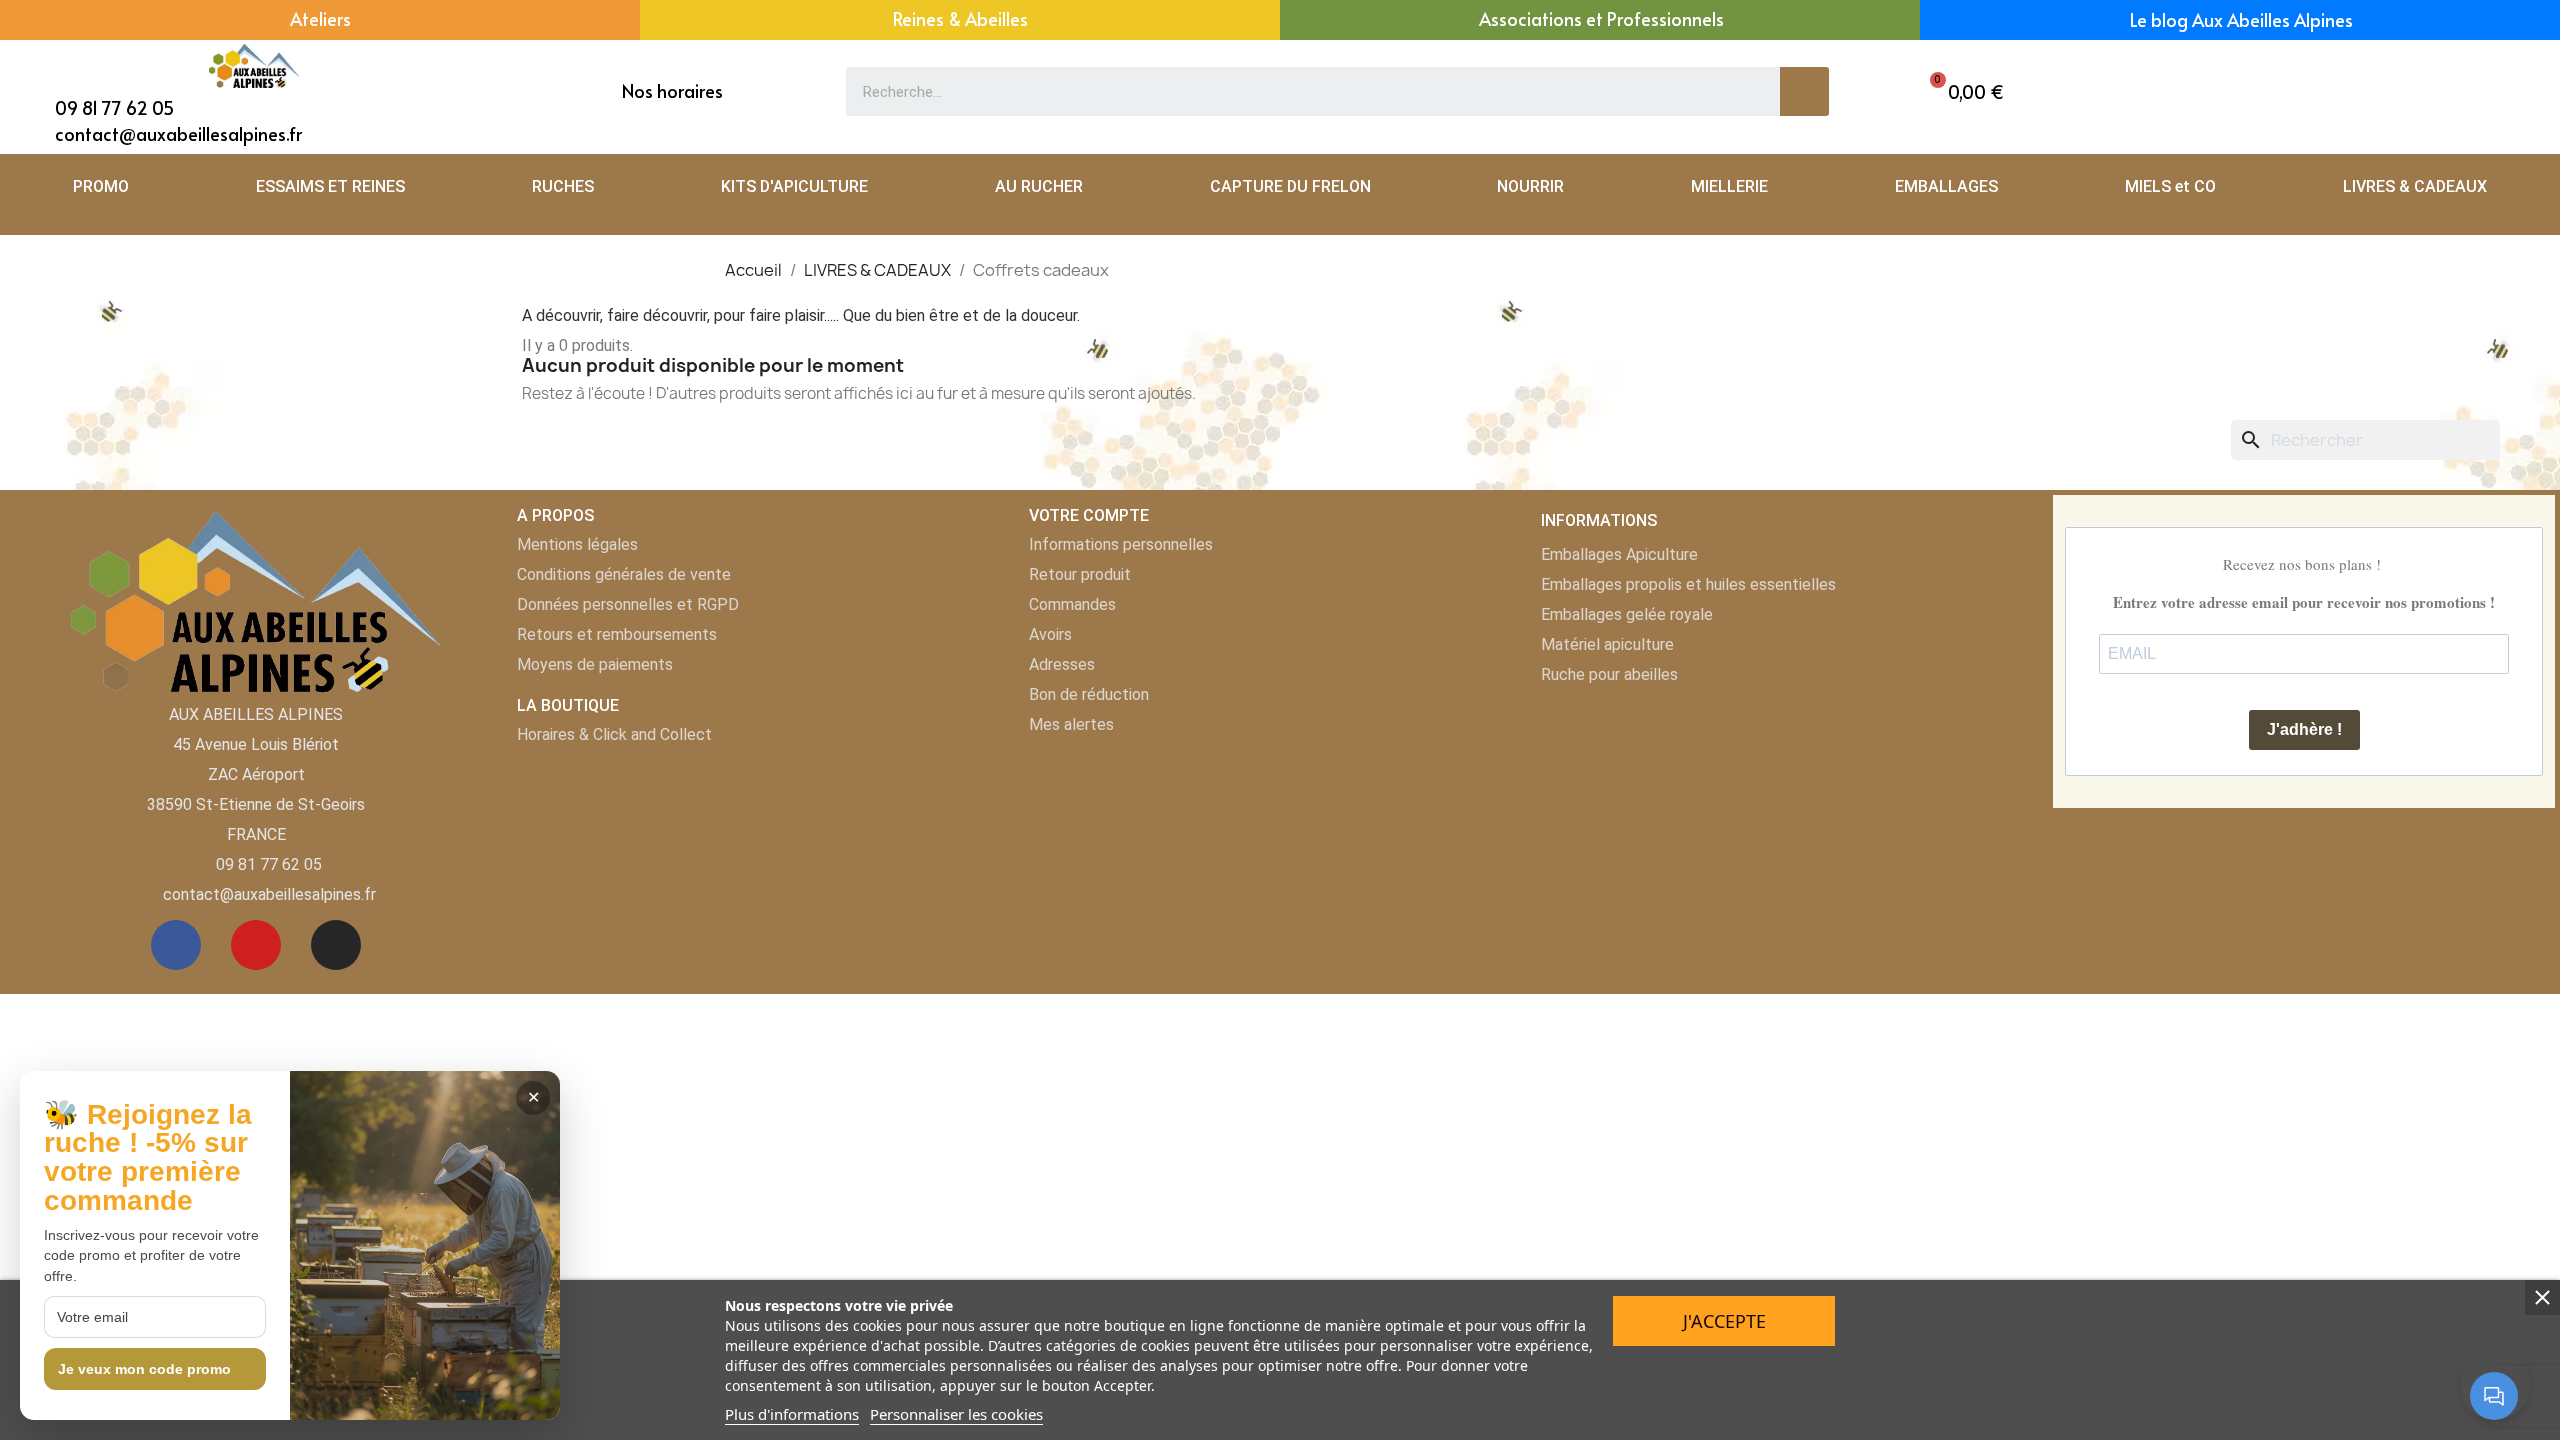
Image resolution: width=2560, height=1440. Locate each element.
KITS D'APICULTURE (794, 186)
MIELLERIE (1729, 186)
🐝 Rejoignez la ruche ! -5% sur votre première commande (148, 1158)
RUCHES (563, 186)
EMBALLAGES (1946, 186)
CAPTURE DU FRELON (1290, 186)
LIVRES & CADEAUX (2415, 186)
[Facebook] (176, 945)
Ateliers (320, 18)
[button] (1962, 91)
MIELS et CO (2170, 186)
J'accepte (1724, 1321)
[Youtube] (256, 945)
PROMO (101, 186)
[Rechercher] (1804, 91)
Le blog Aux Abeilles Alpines (2241, 19)
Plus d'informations (792, 1414)
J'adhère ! (2304, 729)
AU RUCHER (1039, 186)
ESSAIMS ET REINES (330, 186)
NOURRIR (1530, 186)
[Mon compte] (2397, 91)
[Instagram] (336, 945)
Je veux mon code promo (144, 1369)
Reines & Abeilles (960, 18)
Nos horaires (672, 90)
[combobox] (1299, 91)
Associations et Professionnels (1601, 18)
